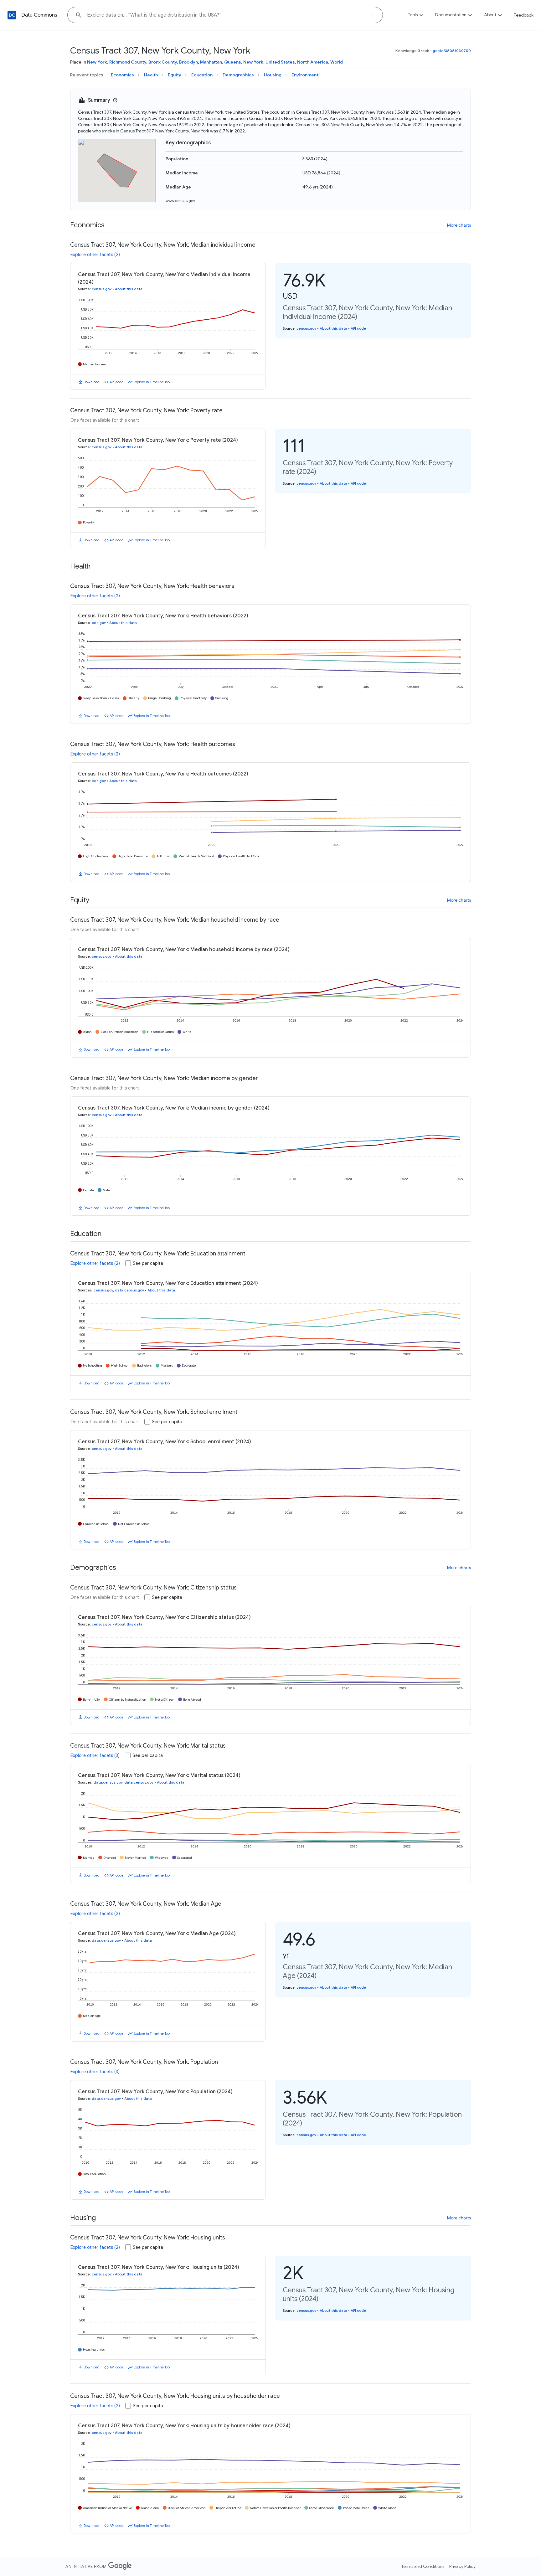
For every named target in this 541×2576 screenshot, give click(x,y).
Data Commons (39, 15)
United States (280, 62)
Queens (233, 62)
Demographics (238, 75)
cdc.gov (99, 623)
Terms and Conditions (423, 2566)
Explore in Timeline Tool (152, 382)
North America (313, 62)
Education (202, 75)
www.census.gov (180, 201)
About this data (129, 289)
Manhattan (211, 62)
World (337, 62)
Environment (305, 75)
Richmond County (128, 62)
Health (151, 75)
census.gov (102, 289)
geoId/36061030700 (452, 51)
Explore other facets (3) (95, 1755)
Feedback (524, 15)
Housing (273, 75)
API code (116, 382)
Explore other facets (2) (95, 255)
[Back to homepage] (12, 15)
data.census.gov (129, 1290)
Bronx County (163, 62)
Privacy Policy (462, 2566)
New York (97, 62)
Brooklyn (188, 62)
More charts (459, 225)
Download (92, 382)
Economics (122, 75)
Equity (175, 75)
